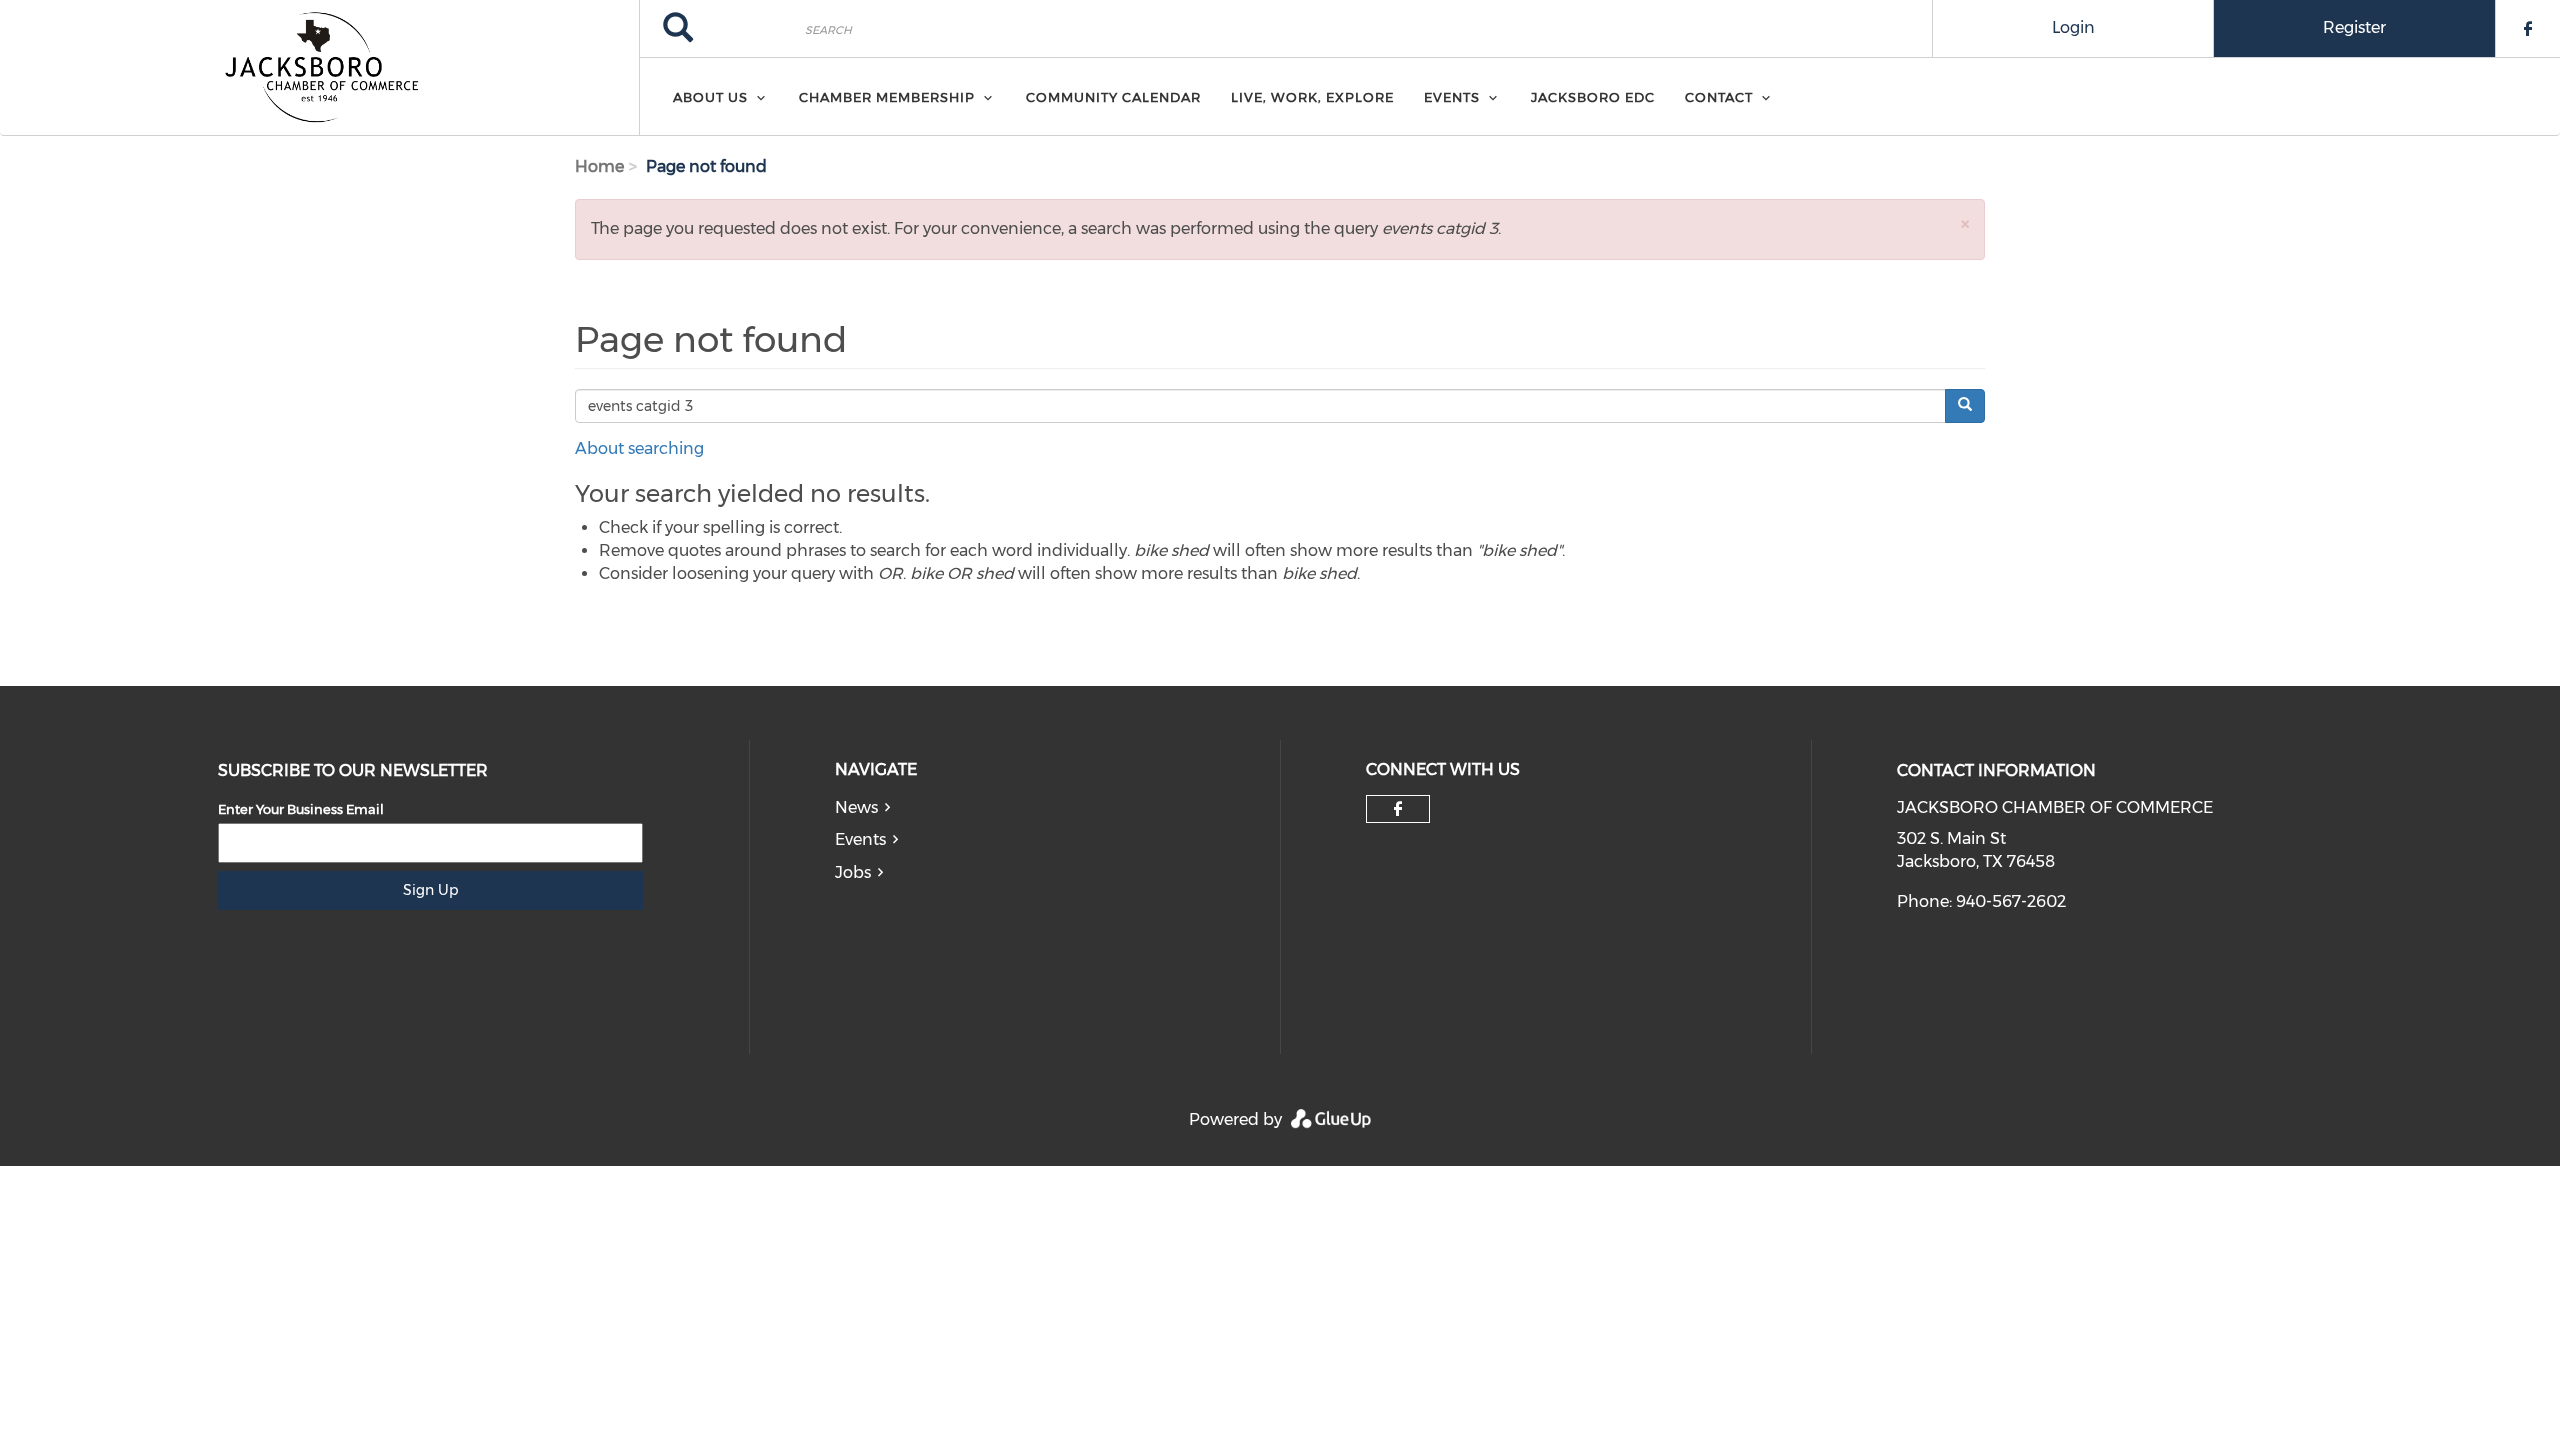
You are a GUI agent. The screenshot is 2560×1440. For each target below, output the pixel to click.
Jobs (853, 872)
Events (860, 839)
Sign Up (430, 890)
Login (2073, 27)
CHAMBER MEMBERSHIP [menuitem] (887, 97)
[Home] (319, 68)
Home (599, 166)
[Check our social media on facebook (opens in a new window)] (1398, 809)
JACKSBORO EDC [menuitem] (1593, 97)
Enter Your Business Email (301, 809)
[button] (1965, 223)
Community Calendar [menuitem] (1113, 97)
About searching (639, 448)
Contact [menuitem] (1719, 97)
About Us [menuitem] (710, 97)
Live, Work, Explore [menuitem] (1312, 97)
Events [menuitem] (1452, 97)
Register (2354, 27)
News (856, 807)
